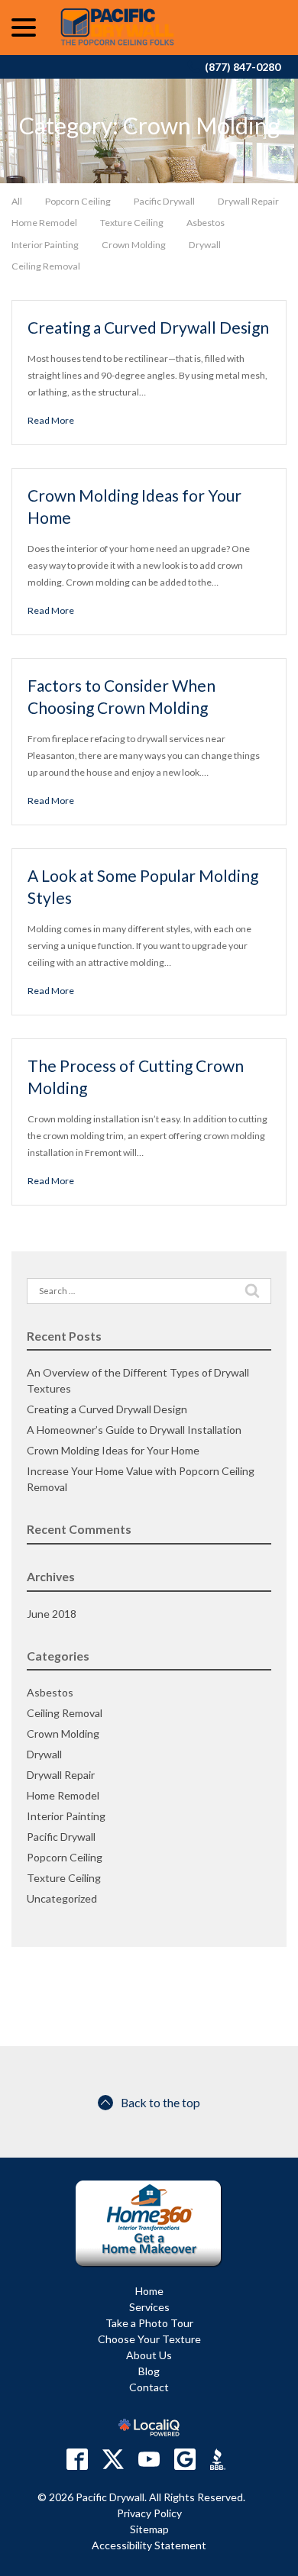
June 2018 (52, 1614)
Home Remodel (44, 223)
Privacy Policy (149, 2513)
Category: (149, 126)
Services (149, 2307)
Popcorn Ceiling (78, 201)
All (17, 201)
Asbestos (206, 223)
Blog (149, 2371)
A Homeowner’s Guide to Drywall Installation (134, 1430)
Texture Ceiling (132, 223)
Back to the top (160, 2102)
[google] (185, 2459)
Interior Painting (45, 245)
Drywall (205, 245)
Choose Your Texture (149, 2339)
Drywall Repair (248, 201)
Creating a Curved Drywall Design (148, 327)
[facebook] (77, 2459)
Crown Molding (134, 245)
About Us (149, 2355)
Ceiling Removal (46, 266)
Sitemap (149, 2529)
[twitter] (113, 2459)
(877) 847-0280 (243, 67)
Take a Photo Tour (149, 2323)
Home (149, 2291)
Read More (51, 420)
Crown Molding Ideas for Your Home (113, 1450)
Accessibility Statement (149, 2545)
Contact (149, 2387)
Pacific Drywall (164, 201)
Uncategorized (62, 1898)
